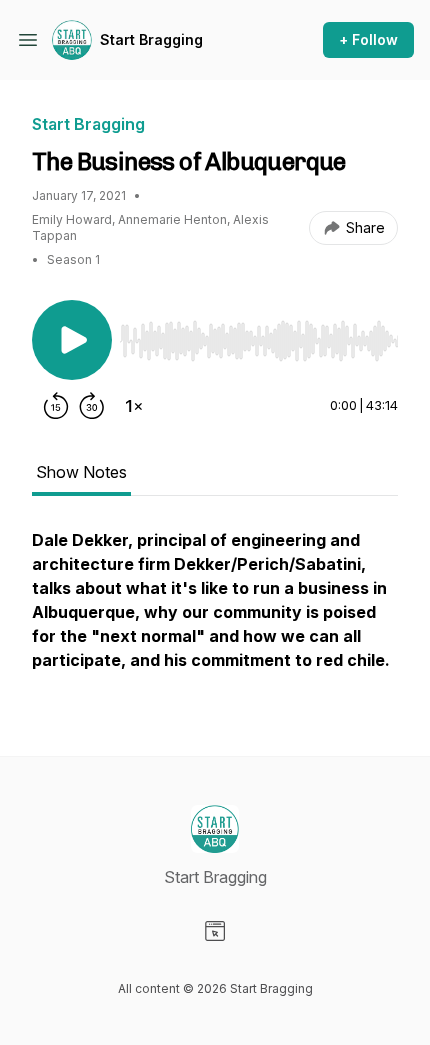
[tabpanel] (215, 610)
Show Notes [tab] (81, 472)
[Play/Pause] (72, 340)
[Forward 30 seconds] (92, 406)
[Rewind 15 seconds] (56, 406)
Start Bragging (151, 39)
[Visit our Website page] (215, 931)
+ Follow (368, 39)
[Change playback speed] (134, 406)
